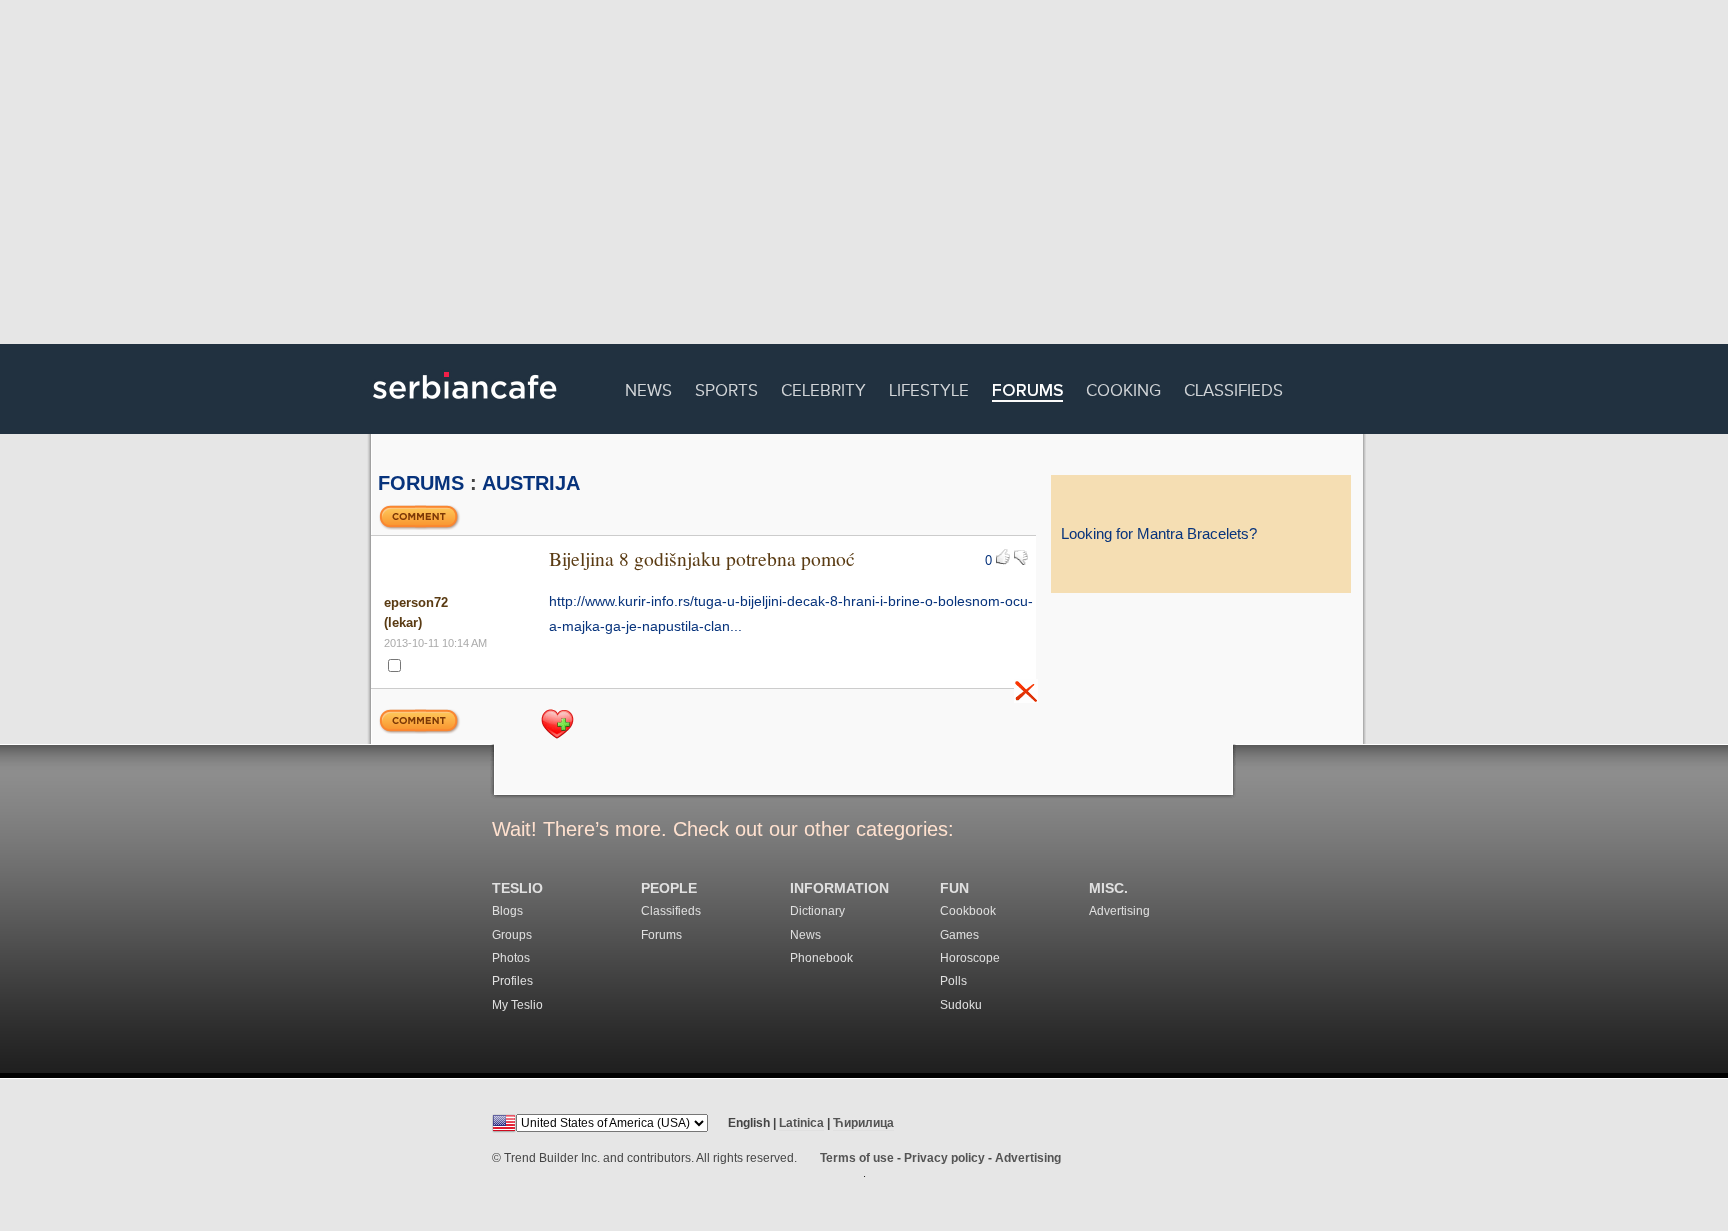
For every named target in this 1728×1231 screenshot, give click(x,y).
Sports (726, 387)
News (648, 387)
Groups (512, 935)
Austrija (531, 483)
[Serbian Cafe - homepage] (465, 406)
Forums (1027, 391)
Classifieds (1233, 387)
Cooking (1123, 387)
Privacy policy (944, 1158)
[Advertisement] (864, 175)
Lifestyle (929, 387)
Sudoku (961, 1005)
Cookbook (968, 911)
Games (959, 935)
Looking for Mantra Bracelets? (1159, 534)
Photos (511, 958)
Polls (953, 981)
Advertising (1119, 911)
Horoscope (970, 958)
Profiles (512, 981)
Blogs (507, 911)
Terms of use (857, 1158)
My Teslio (517, 1005)
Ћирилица (863, 1123)
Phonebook (821, 958)
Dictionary (817, 911)
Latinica (801, 1123)
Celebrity (823, 387)
